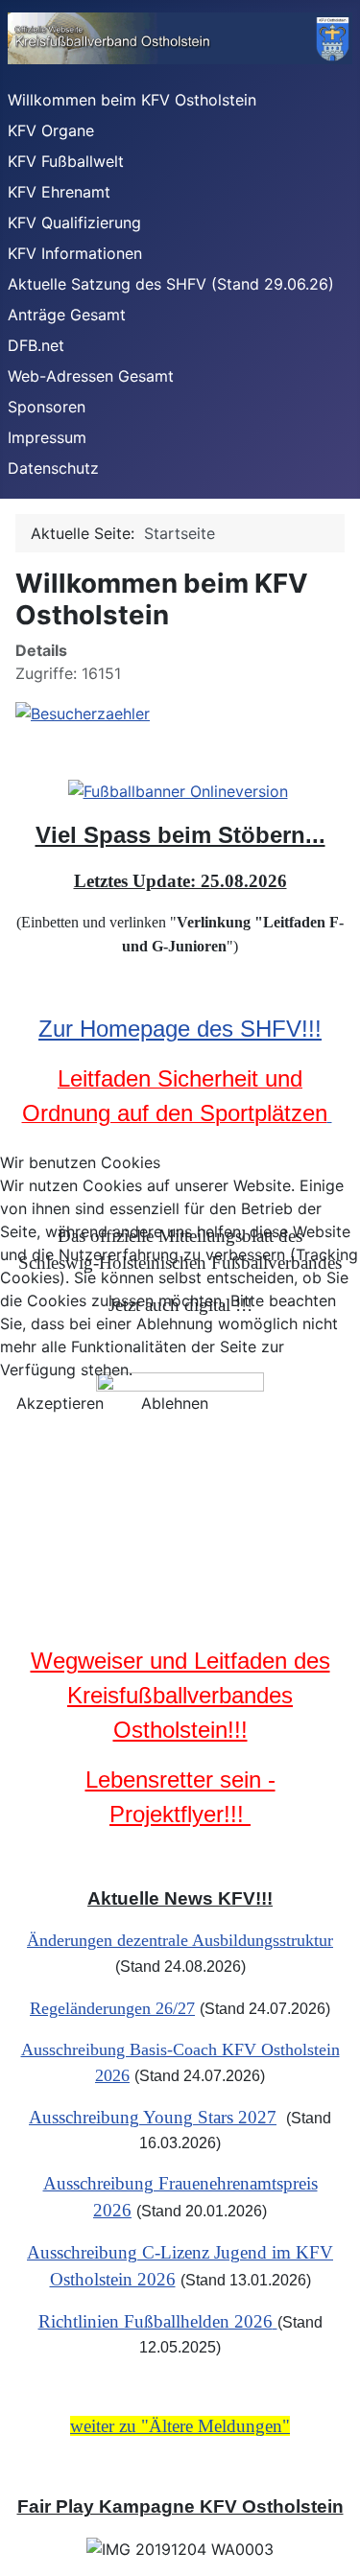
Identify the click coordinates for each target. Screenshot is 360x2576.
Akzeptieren (60, 1403)
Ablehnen (175, 1403)
